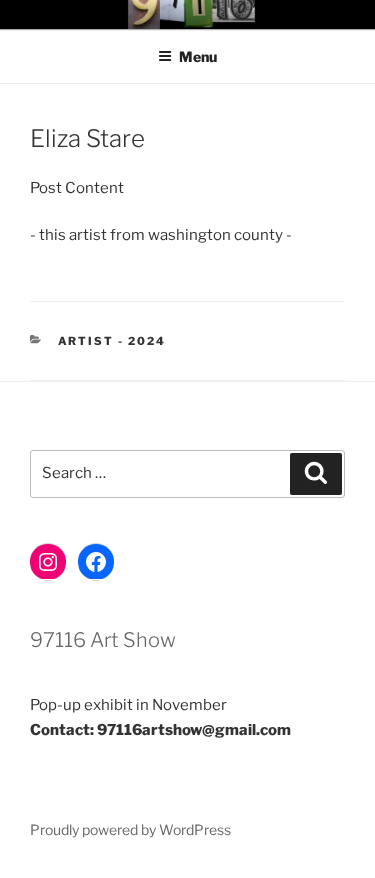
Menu (198, 56)
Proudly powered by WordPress (130, 829)
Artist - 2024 (112, 341)
